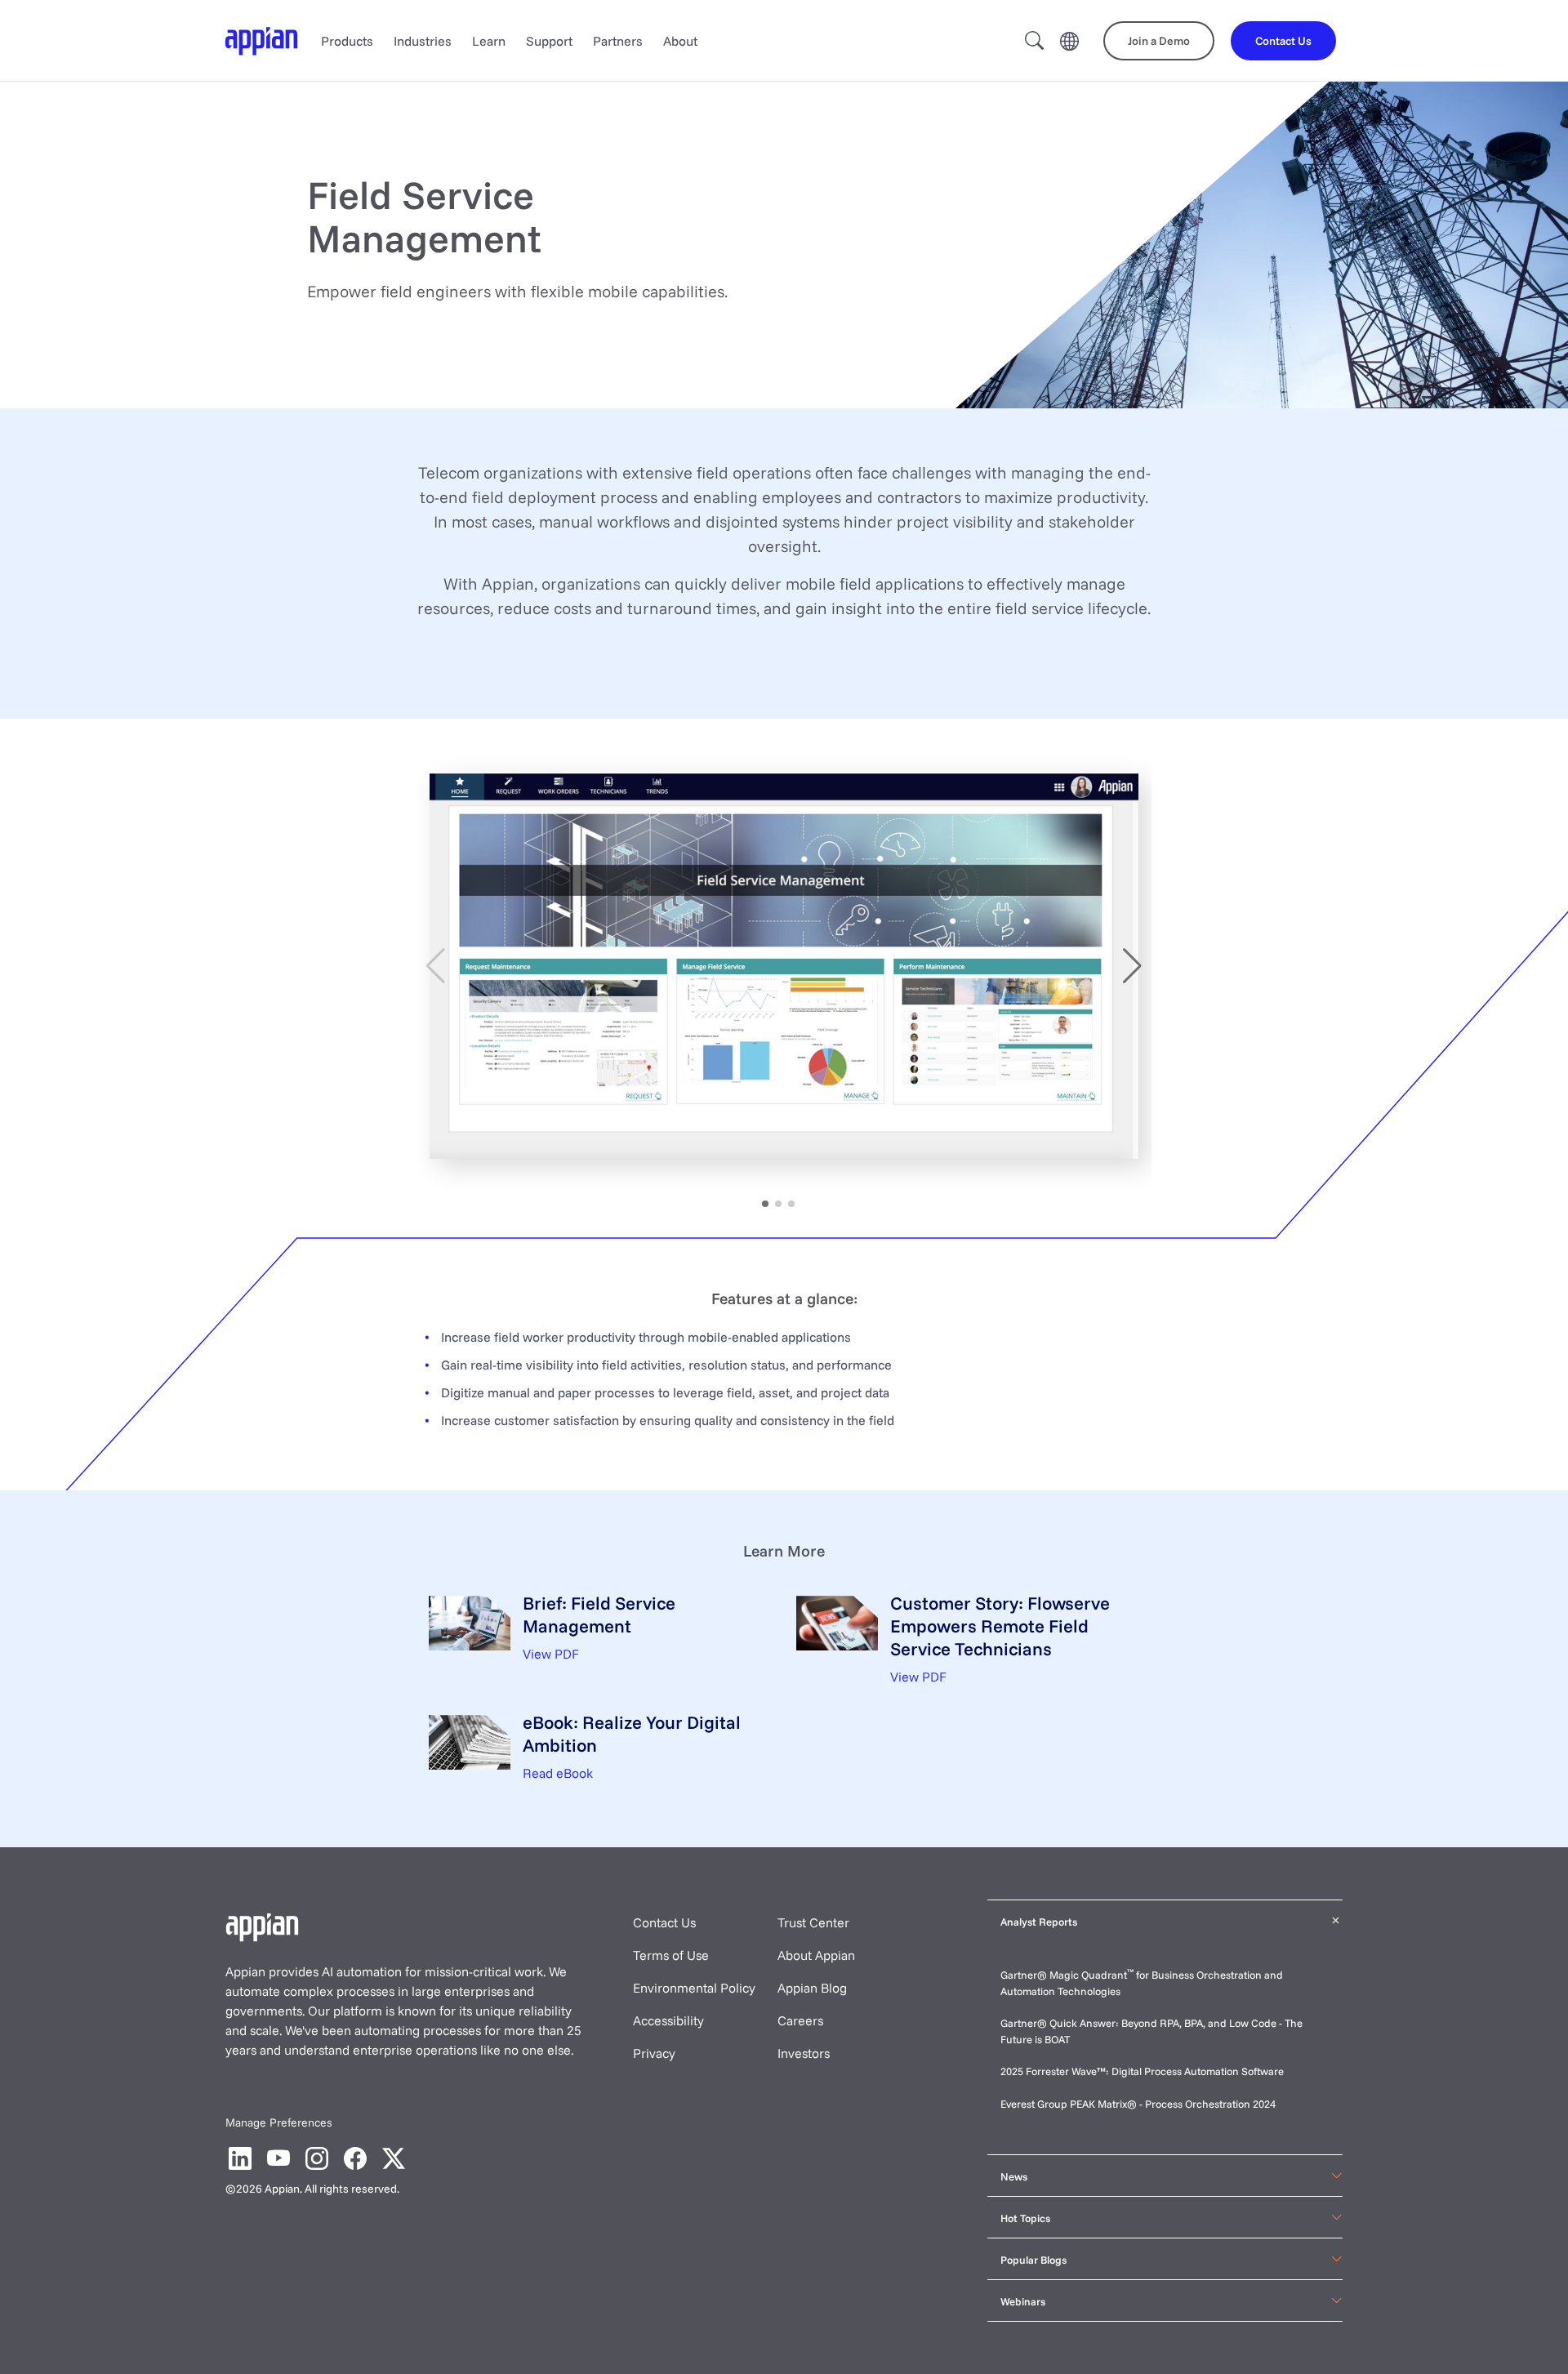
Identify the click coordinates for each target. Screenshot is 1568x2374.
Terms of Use (671, 1955)
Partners (618, 41)
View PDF (551, 1654)
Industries (423, 41)
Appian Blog (812, 1988)
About (680, 41)
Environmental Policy (694, 1988)
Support (549, 41)
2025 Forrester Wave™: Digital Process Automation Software (1142, 2071)
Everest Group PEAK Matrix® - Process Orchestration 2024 (1138, 2104)
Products (347, 41)
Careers (800, 2020)
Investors (804, 2053)
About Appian (816, 1955)
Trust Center (813, 1922)
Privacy (654, 2053)
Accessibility (668, 2020)
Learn (489, 41)
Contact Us (664, 1922)
